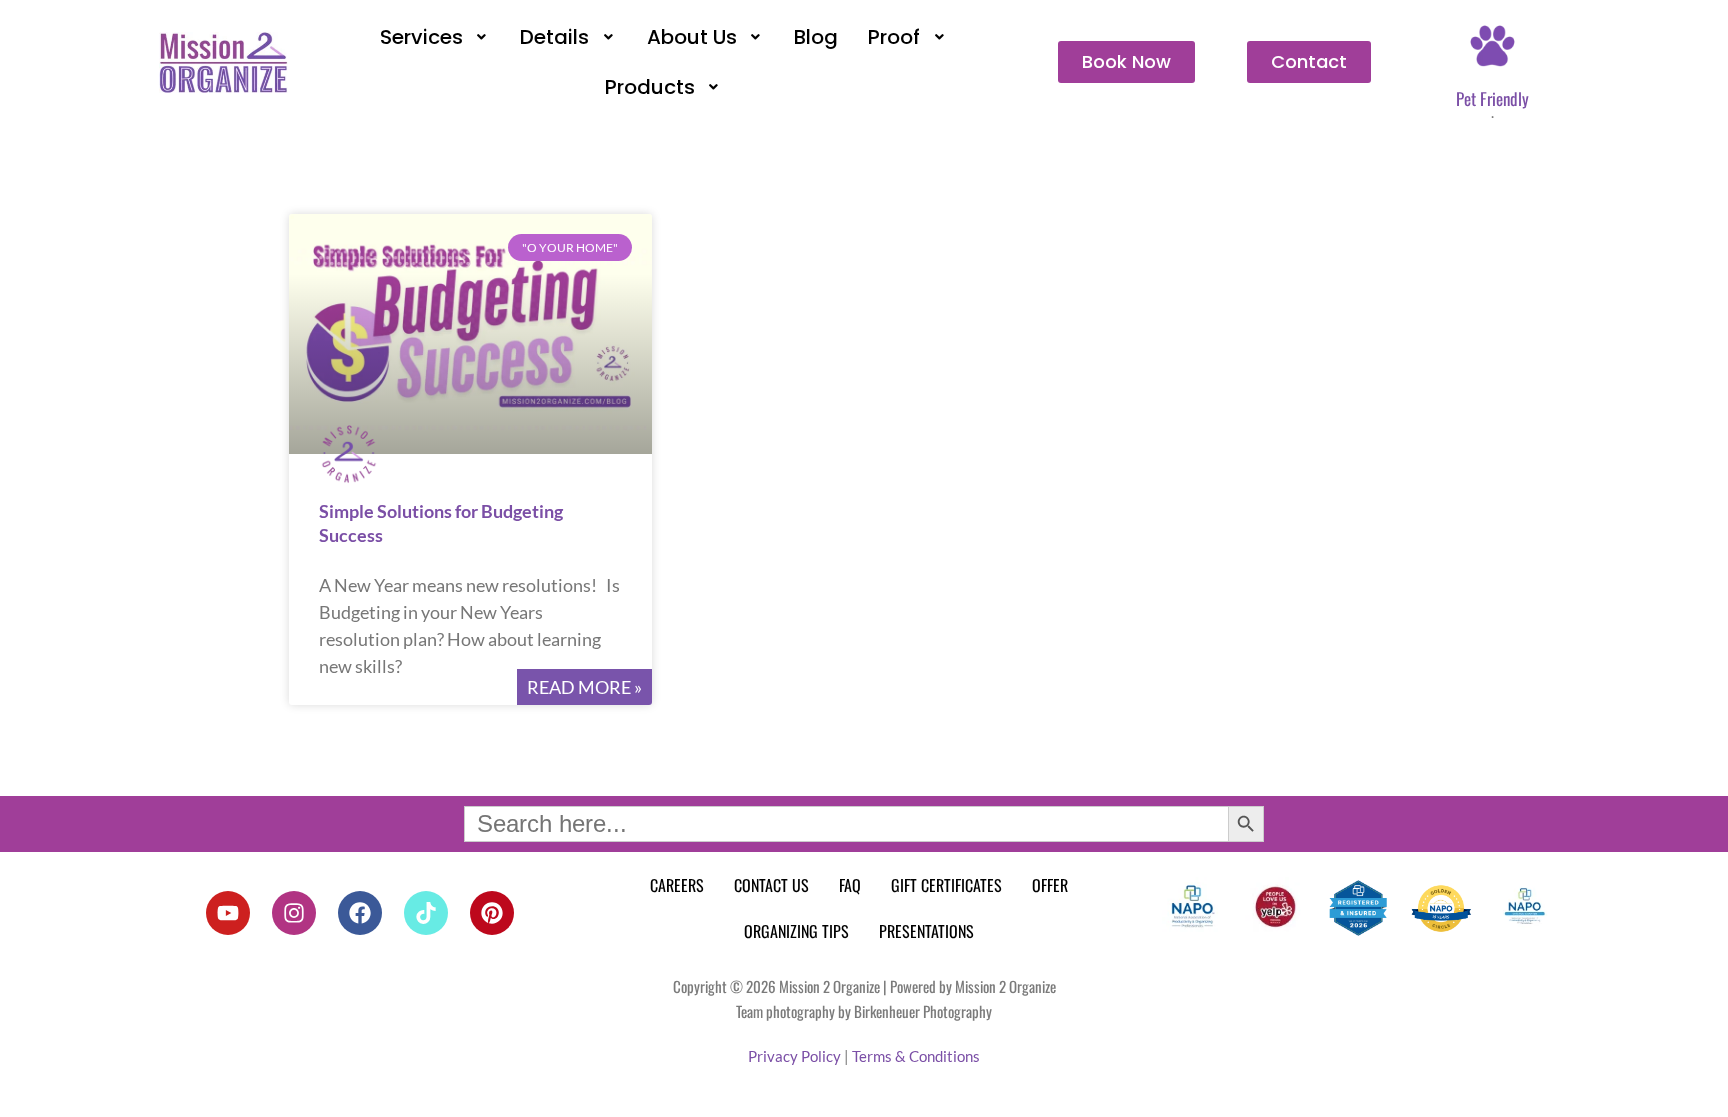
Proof (894, 37)
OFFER (1050, 885)
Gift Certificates (946, 885)
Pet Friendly (1492, 98)
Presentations (926, 931)
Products (650, 87)
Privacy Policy (794, 1056)
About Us (692, 37)
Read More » (584, 687)
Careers (677, 885)
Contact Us (771, 885)
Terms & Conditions (916, 1056)
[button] (435, 37)
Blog (816, 37)
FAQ (850, 885)
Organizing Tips (796, 931)
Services (421, 37)
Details (554, 37)
